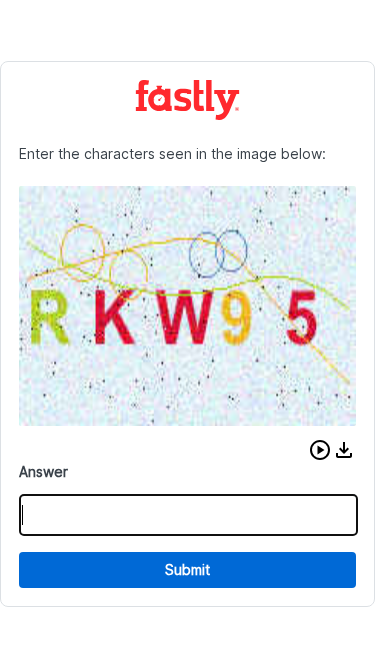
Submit (187, 569)
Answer (43, 471)
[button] (320, 450)
